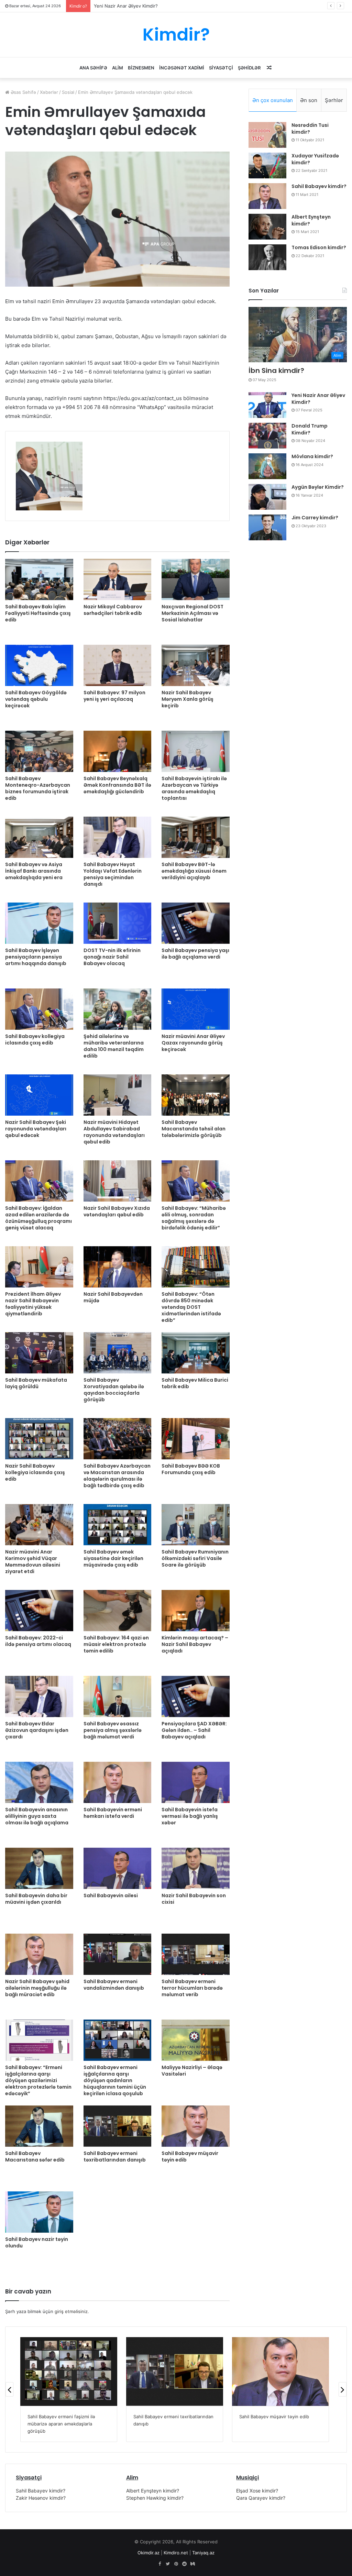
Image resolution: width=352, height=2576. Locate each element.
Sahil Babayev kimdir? (319, 186)
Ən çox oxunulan (273, 100)
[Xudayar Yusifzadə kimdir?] (267, 165)
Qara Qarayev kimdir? (261, 2498)
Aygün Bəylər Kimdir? (318, 487)
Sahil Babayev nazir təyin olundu (37, 2242)
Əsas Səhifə (23, 92)
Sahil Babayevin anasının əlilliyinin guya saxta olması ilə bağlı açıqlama (37, 1816)
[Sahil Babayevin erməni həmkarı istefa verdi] (118, 1782)
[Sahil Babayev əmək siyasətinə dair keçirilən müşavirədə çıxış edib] (118, 1525)
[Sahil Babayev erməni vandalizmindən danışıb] (118, 1954)
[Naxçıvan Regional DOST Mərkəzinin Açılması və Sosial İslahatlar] (196, 579)
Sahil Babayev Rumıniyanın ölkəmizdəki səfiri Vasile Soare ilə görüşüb (195, 1558)
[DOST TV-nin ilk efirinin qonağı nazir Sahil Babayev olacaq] (118, 923)
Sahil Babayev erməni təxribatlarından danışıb (115, 2157)
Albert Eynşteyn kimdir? (311, 220)
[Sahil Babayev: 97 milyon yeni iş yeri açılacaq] (118, 665)
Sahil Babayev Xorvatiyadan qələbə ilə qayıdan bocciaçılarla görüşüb (114, 1390)
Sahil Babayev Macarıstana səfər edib (35, 2157)
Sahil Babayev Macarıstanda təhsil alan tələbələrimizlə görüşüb (194, 1129)
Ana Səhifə (93, 68)
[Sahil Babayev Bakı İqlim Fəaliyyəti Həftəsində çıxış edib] (39, 579)
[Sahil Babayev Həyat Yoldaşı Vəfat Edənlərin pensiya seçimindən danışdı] (118, 837)
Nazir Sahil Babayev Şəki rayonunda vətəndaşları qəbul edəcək (36, 1129)
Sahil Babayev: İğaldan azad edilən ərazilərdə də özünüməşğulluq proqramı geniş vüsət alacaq (38, 1218)
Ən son (309, 100)
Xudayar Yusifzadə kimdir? (315, 159)
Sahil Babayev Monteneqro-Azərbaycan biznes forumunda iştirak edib (38, 788)
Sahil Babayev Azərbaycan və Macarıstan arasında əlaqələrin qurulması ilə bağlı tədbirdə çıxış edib (117, 1476)
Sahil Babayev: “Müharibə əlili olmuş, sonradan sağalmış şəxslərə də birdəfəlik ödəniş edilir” (194, 1218)
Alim (118, 68)
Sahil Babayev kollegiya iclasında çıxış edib (35, 1040)
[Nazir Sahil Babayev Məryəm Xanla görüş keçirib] (196, 665)
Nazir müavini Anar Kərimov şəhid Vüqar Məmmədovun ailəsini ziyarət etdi (33, 1562)
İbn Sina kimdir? (276, 371)
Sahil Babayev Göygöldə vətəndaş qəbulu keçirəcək (36, 699)
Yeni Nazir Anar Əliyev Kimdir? (318, 399)
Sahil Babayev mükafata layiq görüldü (36, 1383)
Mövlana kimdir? (312, 456)
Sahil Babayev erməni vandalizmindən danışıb (114, 1985)
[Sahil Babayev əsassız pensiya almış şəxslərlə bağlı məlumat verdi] (118, 1696)
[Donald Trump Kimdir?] (267, 436)
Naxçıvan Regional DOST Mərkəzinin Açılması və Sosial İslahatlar (192, 613)
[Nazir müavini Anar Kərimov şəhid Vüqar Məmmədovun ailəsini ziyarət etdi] (39, 1525)
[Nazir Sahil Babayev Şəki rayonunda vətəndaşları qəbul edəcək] (39, 1095)
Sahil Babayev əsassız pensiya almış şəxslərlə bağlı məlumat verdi (113, 1730)
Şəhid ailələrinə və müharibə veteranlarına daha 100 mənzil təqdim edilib (114, 1046)
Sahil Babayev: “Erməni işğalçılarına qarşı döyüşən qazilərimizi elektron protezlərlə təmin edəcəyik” (38, 2080)
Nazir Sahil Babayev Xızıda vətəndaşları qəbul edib (117, 1211)
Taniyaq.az (203, 2553)
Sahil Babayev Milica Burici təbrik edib (195, 1383)
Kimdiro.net (176, 2553)
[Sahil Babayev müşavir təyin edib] (196, 2126)
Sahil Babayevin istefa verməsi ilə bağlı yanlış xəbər (190, 1816)
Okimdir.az (148, 2553)
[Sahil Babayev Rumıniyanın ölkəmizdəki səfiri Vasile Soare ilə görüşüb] (196, 1525)
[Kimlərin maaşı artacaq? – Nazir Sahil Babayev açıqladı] (196, 1611)
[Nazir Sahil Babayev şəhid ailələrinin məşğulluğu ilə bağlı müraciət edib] (39, 1954)
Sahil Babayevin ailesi (111, 1895)
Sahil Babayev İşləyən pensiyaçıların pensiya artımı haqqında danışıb (36, 957)
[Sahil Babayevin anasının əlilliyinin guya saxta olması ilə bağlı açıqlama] (39, 1782)
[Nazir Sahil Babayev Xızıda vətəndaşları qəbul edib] (118, 1181)
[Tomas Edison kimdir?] (267, 257)
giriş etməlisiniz (71, 2311)
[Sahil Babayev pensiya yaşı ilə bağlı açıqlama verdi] (196, 923)
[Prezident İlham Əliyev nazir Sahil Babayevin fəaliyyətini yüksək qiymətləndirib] (39, 1267)
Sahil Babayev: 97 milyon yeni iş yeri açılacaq (114, 696)
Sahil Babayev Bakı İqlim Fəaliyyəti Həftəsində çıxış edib (38, 613)
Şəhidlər (249, 68)
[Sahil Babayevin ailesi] (118, 1868)
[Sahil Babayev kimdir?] (267, 196)
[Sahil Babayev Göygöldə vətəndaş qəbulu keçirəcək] (39, 665)
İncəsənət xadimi (182, 68)
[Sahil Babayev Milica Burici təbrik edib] (196, 1353)
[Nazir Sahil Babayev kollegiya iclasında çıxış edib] (39, 1439)
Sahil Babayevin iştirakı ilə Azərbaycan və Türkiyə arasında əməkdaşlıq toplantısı (194, 788)
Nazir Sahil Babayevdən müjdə (113, 1297)
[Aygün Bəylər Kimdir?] (267, 497)
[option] (49, 476)
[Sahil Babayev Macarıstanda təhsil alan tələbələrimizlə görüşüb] (196, 1095)
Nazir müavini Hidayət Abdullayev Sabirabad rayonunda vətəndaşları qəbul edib (114, 1132)
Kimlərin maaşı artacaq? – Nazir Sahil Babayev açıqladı (195, 1644)
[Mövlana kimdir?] (267, 466)
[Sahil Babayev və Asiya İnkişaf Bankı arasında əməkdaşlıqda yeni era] (39, 837)
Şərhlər (334, 100)
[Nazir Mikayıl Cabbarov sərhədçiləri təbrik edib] (118, 579)
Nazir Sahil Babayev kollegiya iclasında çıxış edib (35, 1472)
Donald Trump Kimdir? (117, 6)
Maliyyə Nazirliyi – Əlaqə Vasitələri (192, 2071)
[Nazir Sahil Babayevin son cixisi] (196, 1868)
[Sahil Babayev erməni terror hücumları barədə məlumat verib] (196, 1954)
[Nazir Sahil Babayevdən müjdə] (118, 1267)
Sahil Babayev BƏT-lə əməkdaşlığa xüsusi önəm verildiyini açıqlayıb (194, 871)
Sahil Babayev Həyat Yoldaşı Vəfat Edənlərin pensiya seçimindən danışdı (113, 874)
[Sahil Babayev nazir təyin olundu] (39, 2212)
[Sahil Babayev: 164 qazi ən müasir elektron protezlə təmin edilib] (118, 1611)
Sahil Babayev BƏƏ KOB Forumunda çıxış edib (191, 1469)
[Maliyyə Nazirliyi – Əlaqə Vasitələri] (196, 2040)
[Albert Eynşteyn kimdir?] (267, 227)
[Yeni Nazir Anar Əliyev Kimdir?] (267, 405)
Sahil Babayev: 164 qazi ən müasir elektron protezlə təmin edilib (116, 1644)
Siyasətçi (221, 68)
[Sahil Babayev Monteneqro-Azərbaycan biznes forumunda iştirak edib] (39, 751)
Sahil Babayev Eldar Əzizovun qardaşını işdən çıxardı (37, 1730)
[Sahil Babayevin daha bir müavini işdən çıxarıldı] (39, 1868)
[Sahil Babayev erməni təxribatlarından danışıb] (118, 2126)
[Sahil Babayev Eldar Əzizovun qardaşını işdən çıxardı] (39, 1696)
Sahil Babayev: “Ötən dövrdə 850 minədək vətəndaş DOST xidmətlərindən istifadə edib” (191, 1307)
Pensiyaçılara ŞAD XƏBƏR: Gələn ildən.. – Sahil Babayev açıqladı (194, 1730)
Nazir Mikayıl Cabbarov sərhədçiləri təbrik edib (113, 610)
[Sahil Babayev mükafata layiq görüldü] (39, 1353)
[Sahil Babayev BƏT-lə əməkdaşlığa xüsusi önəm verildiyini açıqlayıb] (196, 837)
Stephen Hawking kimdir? (155, 2498)
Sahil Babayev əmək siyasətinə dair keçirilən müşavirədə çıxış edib (113, 1558)
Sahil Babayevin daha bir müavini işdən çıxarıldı (36, 1899)
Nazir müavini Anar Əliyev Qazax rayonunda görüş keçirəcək (193, 1043)
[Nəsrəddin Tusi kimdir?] (267, 135)
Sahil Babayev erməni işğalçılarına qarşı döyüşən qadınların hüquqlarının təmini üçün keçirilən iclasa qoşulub (115, 2080)
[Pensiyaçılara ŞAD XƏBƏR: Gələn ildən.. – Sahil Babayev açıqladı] (196, 1696)
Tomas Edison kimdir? (319, 247)
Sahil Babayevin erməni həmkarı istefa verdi (113, 1813)
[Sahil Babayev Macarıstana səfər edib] (39, 2126)
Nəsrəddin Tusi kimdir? (310, 129)
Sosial (68, 92)
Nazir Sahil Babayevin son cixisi (194, 1899)
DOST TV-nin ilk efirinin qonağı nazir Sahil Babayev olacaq (112, 957)
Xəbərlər (49, 92)
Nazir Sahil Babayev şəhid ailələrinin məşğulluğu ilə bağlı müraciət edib (37, 1988)
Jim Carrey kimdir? (315, 518)
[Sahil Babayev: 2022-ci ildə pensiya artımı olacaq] (39, 1611)
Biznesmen (141, 68)
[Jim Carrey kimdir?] (267, 527)
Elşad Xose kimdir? (257, 2491)
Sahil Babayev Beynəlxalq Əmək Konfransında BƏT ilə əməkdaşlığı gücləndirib (117, 785)
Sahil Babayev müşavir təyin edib (190, 2157)
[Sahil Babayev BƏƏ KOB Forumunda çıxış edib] (196, 1439)
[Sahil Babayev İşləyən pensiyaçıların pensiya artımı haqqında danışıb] (39, 923)
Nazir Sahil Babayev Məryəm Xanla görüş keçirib (188, 699)
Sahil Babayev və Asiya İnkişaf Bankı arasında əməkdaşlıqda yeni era (34, 871)
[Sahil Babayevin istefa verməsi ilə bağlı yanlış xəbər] (196, 1782)
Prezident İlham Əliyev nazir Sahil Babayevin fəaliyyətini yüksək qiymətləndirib (33, 1304)
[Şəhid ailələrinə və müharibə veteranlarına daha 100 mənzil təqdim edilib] (118, 1009)
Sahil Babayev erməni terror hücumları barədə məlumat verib (192, 1988)
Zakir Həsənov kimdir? (41, 2498)
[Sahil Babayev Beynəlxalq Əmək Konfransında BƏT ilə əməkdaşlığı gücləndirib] (118, 751)
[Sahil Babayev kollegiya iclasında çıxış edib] (39, 1009)
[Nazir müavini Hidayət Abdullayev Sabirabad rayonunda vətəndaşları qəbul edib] (118, 1095)
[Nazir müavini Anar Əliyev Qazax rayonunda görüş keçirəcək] (196, 1009)
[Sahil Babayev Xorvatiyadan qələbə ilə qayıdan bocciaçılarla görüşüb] (118, 1353)
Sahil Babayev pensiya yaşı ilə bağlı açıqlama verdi (195, 954)
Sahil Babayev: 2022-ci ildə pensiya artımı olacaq (38, 1641)
